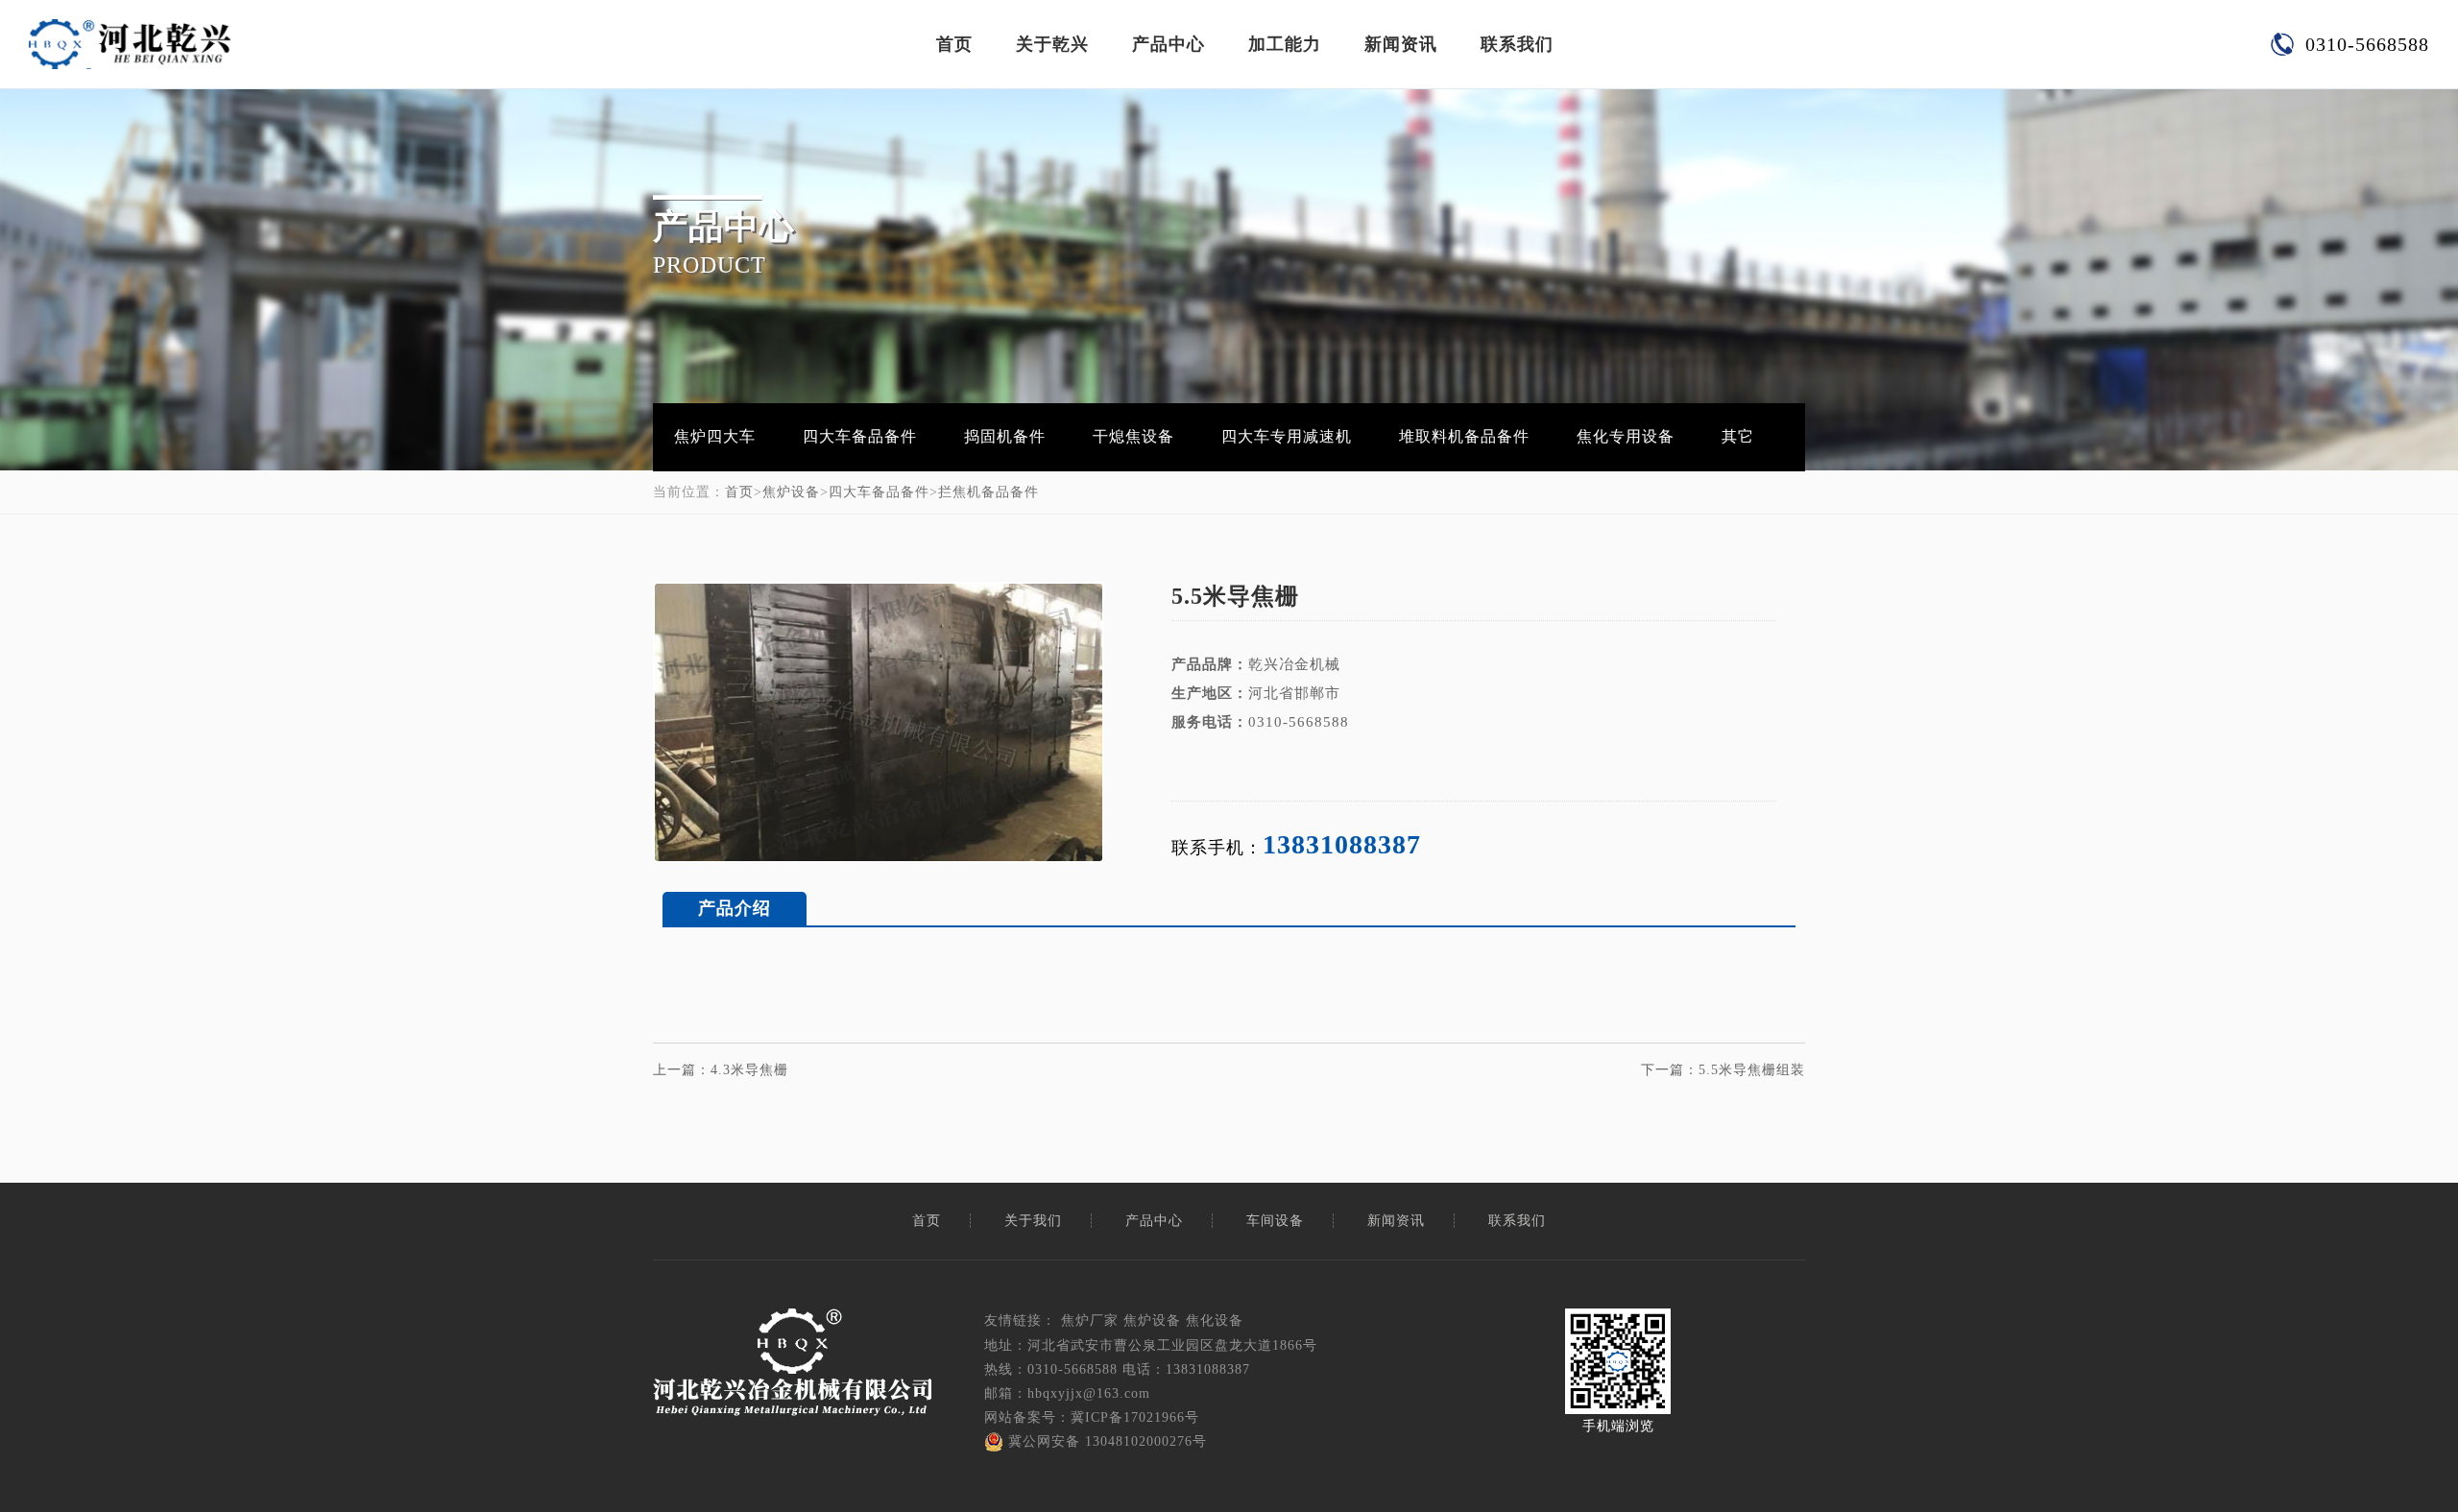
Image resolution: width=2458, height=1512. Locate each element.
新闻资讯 (1401, 44)
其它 (1738, 436)
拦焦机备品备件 (988, 492)
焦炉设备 (791, 492)
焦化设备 (1215, 1320)
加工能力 (1285, 44)
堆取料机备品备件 (1464, 436)
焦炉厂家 (1090, 1320)
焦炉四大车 (715, 436)
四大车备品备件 (860, 436)
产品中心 (1169, 44)
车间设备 (1275, 1221)
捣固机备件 (1005, 436)
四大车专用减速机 (1287, 436)
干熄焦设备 (1133, 436)
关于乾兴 (1052, 44)
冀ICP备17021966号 (1135, 1417)
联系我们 (1517, 44)
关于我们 (1033, 1221)
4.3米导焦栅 (749, 1070)
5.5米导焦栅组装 (1752, 1070)
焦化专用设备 (1626, 436)
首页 (954, 44)
